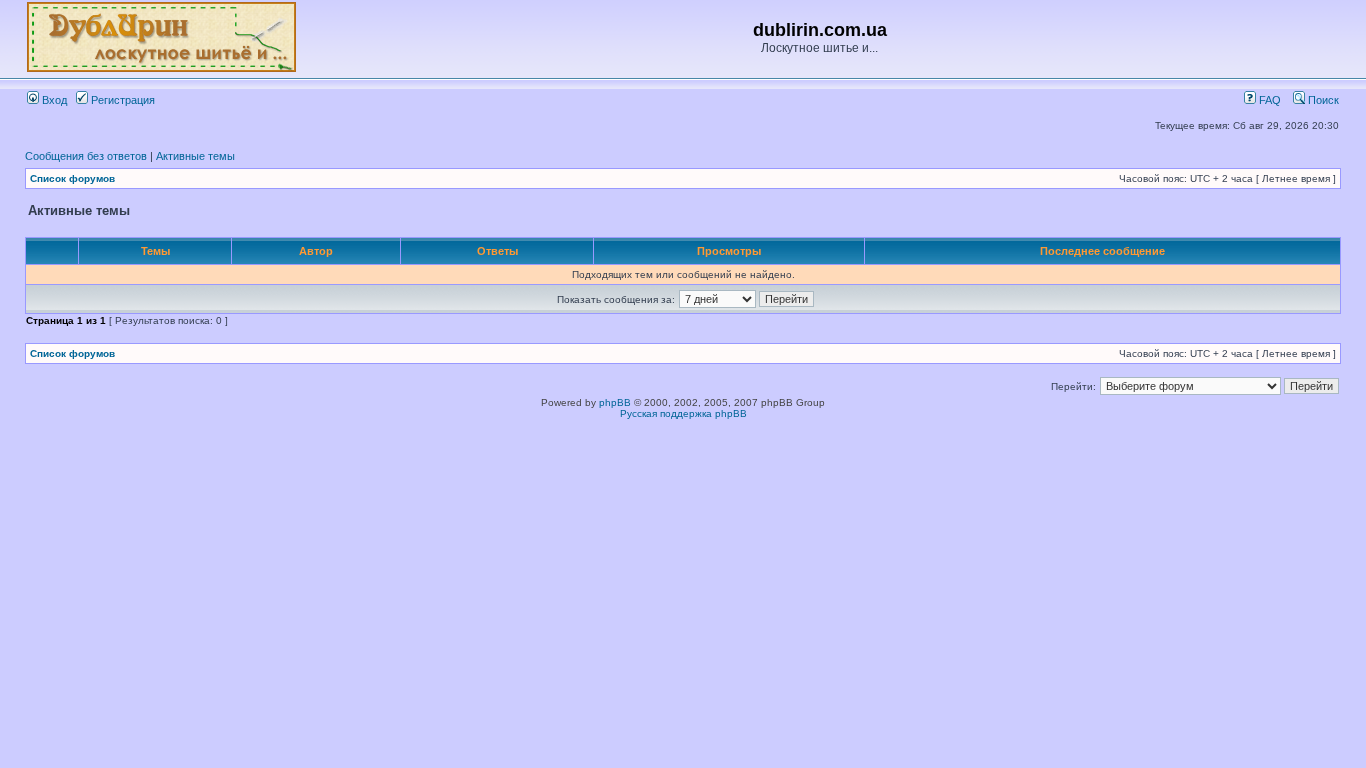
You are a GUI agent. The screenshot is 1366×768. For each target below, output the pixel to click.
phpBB (615, 402)
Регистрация (121, 100)
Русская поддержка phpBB (683, 413)
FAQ (1268, 100)
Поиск (1322, 100)
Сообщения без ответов (86, 156)
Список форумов (72, 178)
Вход (53, 100)
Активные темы (195, 156)
